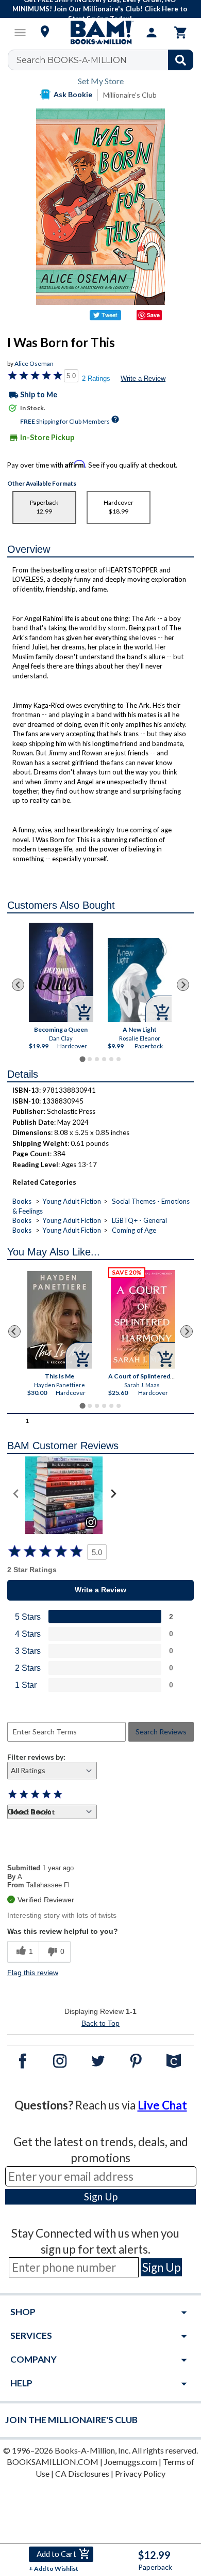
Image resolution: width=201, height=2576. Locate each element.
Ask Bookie (73, 94)
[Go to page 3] (97, 1059)
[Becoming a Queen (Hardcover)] (61, 972)
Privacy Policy (140, 2473)
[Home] (100, 33)
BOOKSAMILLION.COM (53, 2462)
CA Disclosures (82, 2473)
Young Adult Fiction (72, 1201)
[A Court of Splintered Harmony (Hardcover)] (143, 1319)
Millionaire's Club (130, 95)
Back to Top (100, 2023)
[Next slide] (183, 985)
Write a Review (143, 378)
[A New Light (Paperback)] (140, 980)
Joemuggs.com (131, 2462)
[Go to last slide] (18, 985)
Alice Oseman (34, 363)
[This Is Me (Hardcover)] (60, 1320)
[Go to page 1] (82, 1059)
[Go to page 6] (119, 1059)
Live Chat (162, 2105)
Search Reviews (161, 1732)
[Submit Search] (181, 60)
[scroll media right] (113, 1495)
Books (22, 1201)
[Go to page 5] (111, 1059)
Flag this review (33, 1973)
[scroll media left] (16, 1495)
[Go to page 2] (90, 1059)
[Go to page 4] (104, 1059)
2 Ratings (96, 378)
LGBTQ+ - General (139, 1220)
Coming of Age (134, 1230)
